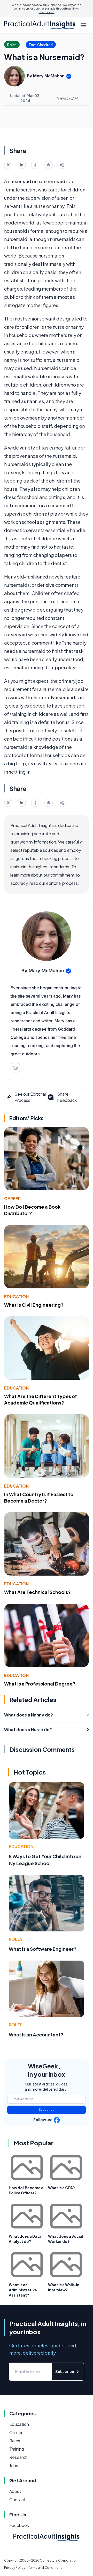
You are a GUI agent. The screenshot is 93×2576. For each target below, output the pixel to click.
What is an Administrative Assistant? (23, 2290)
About (15, 2491)
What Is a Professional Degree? (40, 1684)
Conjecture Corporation (59, 2560)
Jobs (14, 2465)
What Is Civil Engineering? (34, 1305)
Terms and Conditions (45, 2568)
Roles (16, 1939)
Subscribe (47, 2110)
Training (17, 2449)
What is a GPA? (61, 2188)
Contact (17, 2499)
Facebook (19, 2525)
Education (16, 1297)
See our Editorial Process (30, 1097)
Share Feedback (67, 1097)
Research (18, 2457)
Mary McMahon (49, 76)
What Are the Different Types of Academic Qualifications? (41, 1399)
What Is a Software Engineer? (43, 1949)
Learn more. (47, 12)
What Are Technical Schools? (37, 1592)
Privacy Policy (15, 2568)
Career (12, 1198)
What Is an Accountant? (36, 2035)
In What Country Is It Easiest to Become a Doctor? (39, 1497)
